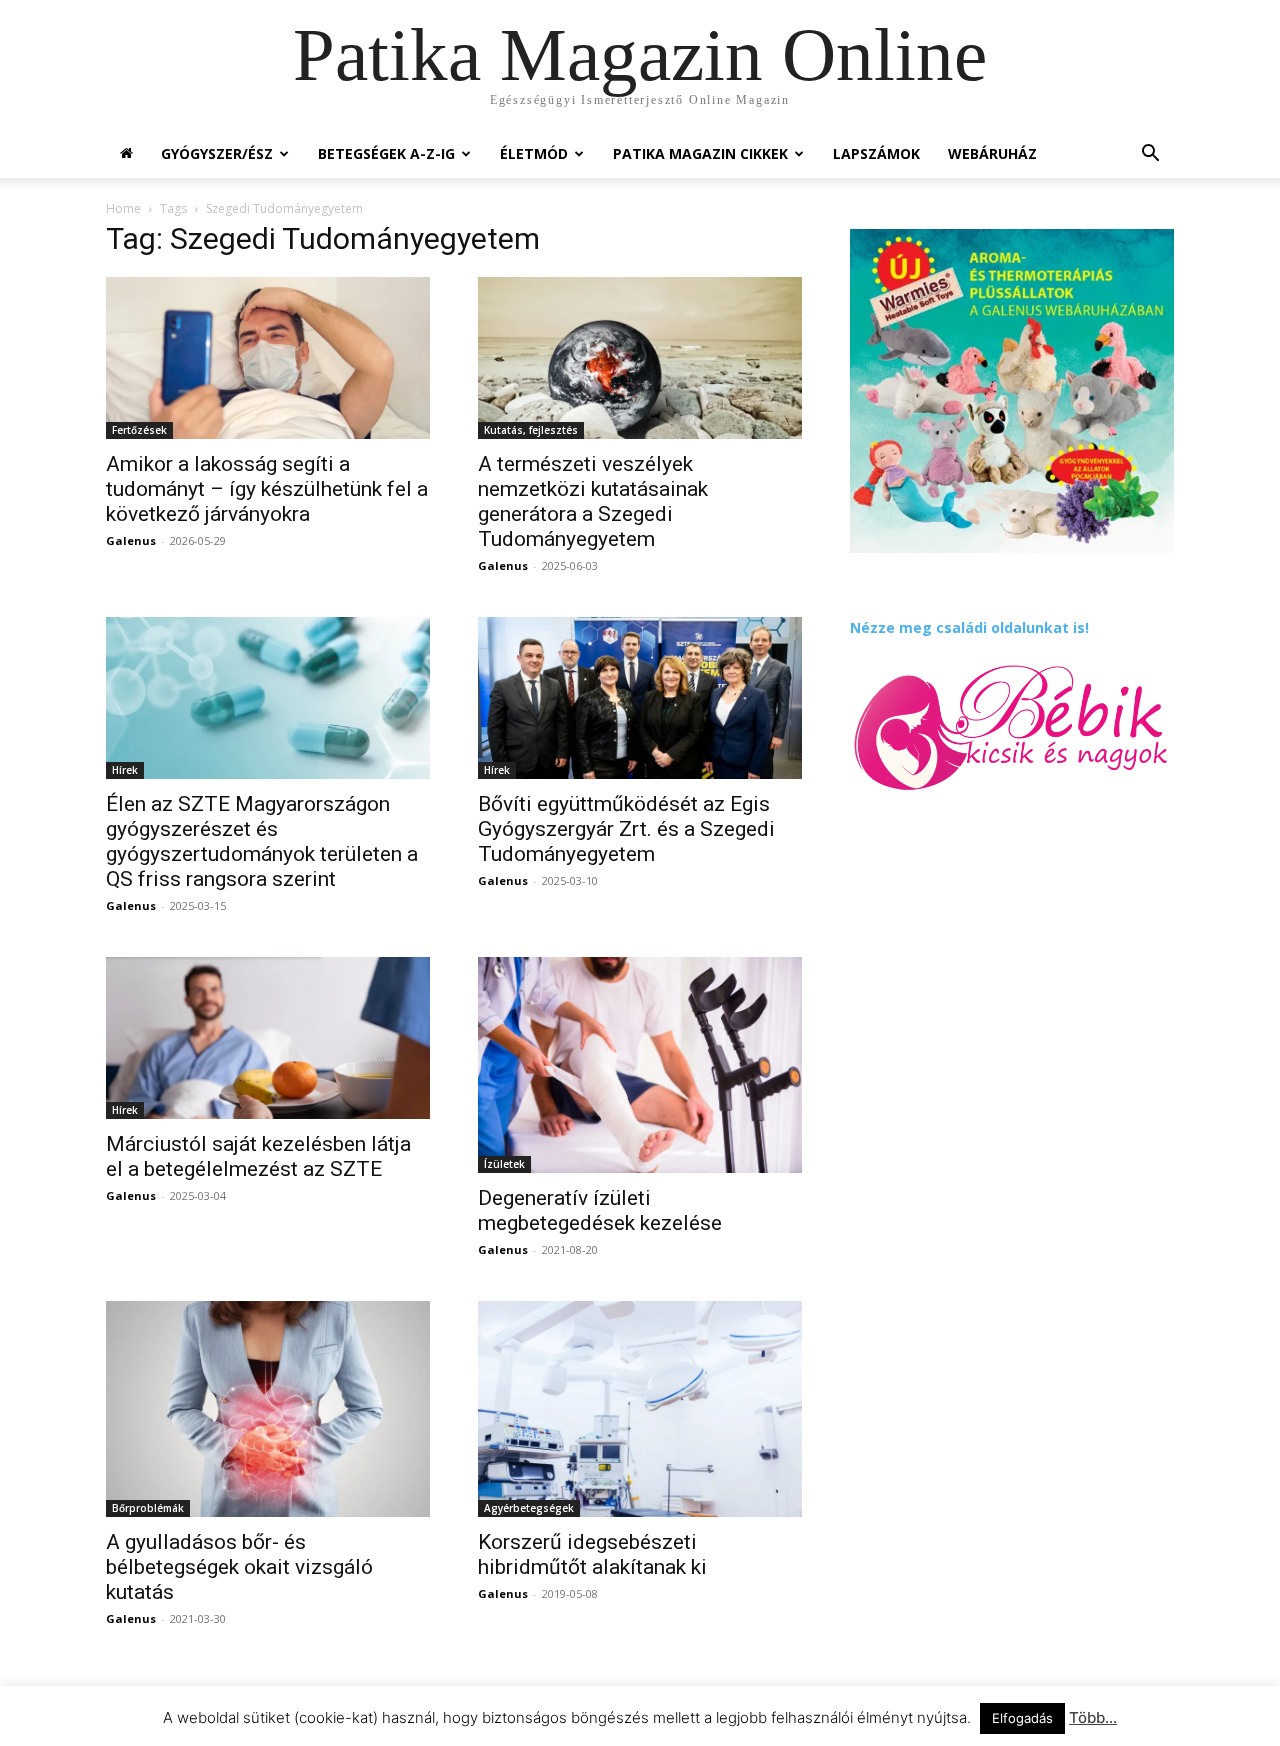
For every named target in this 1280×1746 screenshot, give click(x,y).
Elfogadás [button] (1022, 1718)
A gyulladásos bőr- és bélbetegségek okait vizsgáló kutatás (239, 1567)
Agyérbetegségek (529, 1508)
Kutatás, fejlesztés (531, 430)
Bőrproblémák (148, 1508)
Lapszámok (876, 153)
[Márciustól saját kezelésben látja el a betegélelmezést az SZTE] (268, 1038)
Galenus (131, 540)
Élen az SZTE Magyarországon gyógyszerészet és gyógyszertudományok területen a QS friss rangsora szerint (262, 841)
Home (123, 208)
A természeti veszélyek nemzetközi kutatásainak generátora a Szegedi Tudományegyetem (593, 501)
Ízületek (504, 1164)
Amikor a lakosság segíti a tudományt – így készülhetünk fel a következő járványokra (267, 489)
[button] (1150, 155)
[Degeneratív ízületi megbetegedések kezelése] (640, 1065)
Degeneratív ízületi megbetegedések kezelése (600, 1210)
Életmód (534, 153)
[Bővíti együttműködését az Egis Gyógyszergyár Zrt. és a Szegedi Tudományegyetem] (640, 698)
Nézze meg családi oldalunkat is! (969, 627)
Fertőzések (139, 430)
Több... (1093, 1717)
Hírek (125, 770)
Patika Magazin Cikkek (700, 153)
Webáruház (992, 153)
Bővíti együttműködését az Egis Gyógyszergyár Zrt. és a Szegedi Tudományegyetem (626, 829)
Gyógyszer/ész (217, 153)
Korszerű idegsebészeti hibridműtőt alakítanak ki (592, 1554)
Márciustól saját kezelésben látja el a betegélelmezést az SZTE (258, 1156)
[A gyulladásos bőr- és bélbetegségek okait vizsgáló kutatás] (268, 1409)
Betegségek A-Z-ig (386, 153)
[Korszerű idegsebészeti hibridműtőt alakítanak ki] (640, 1409)
